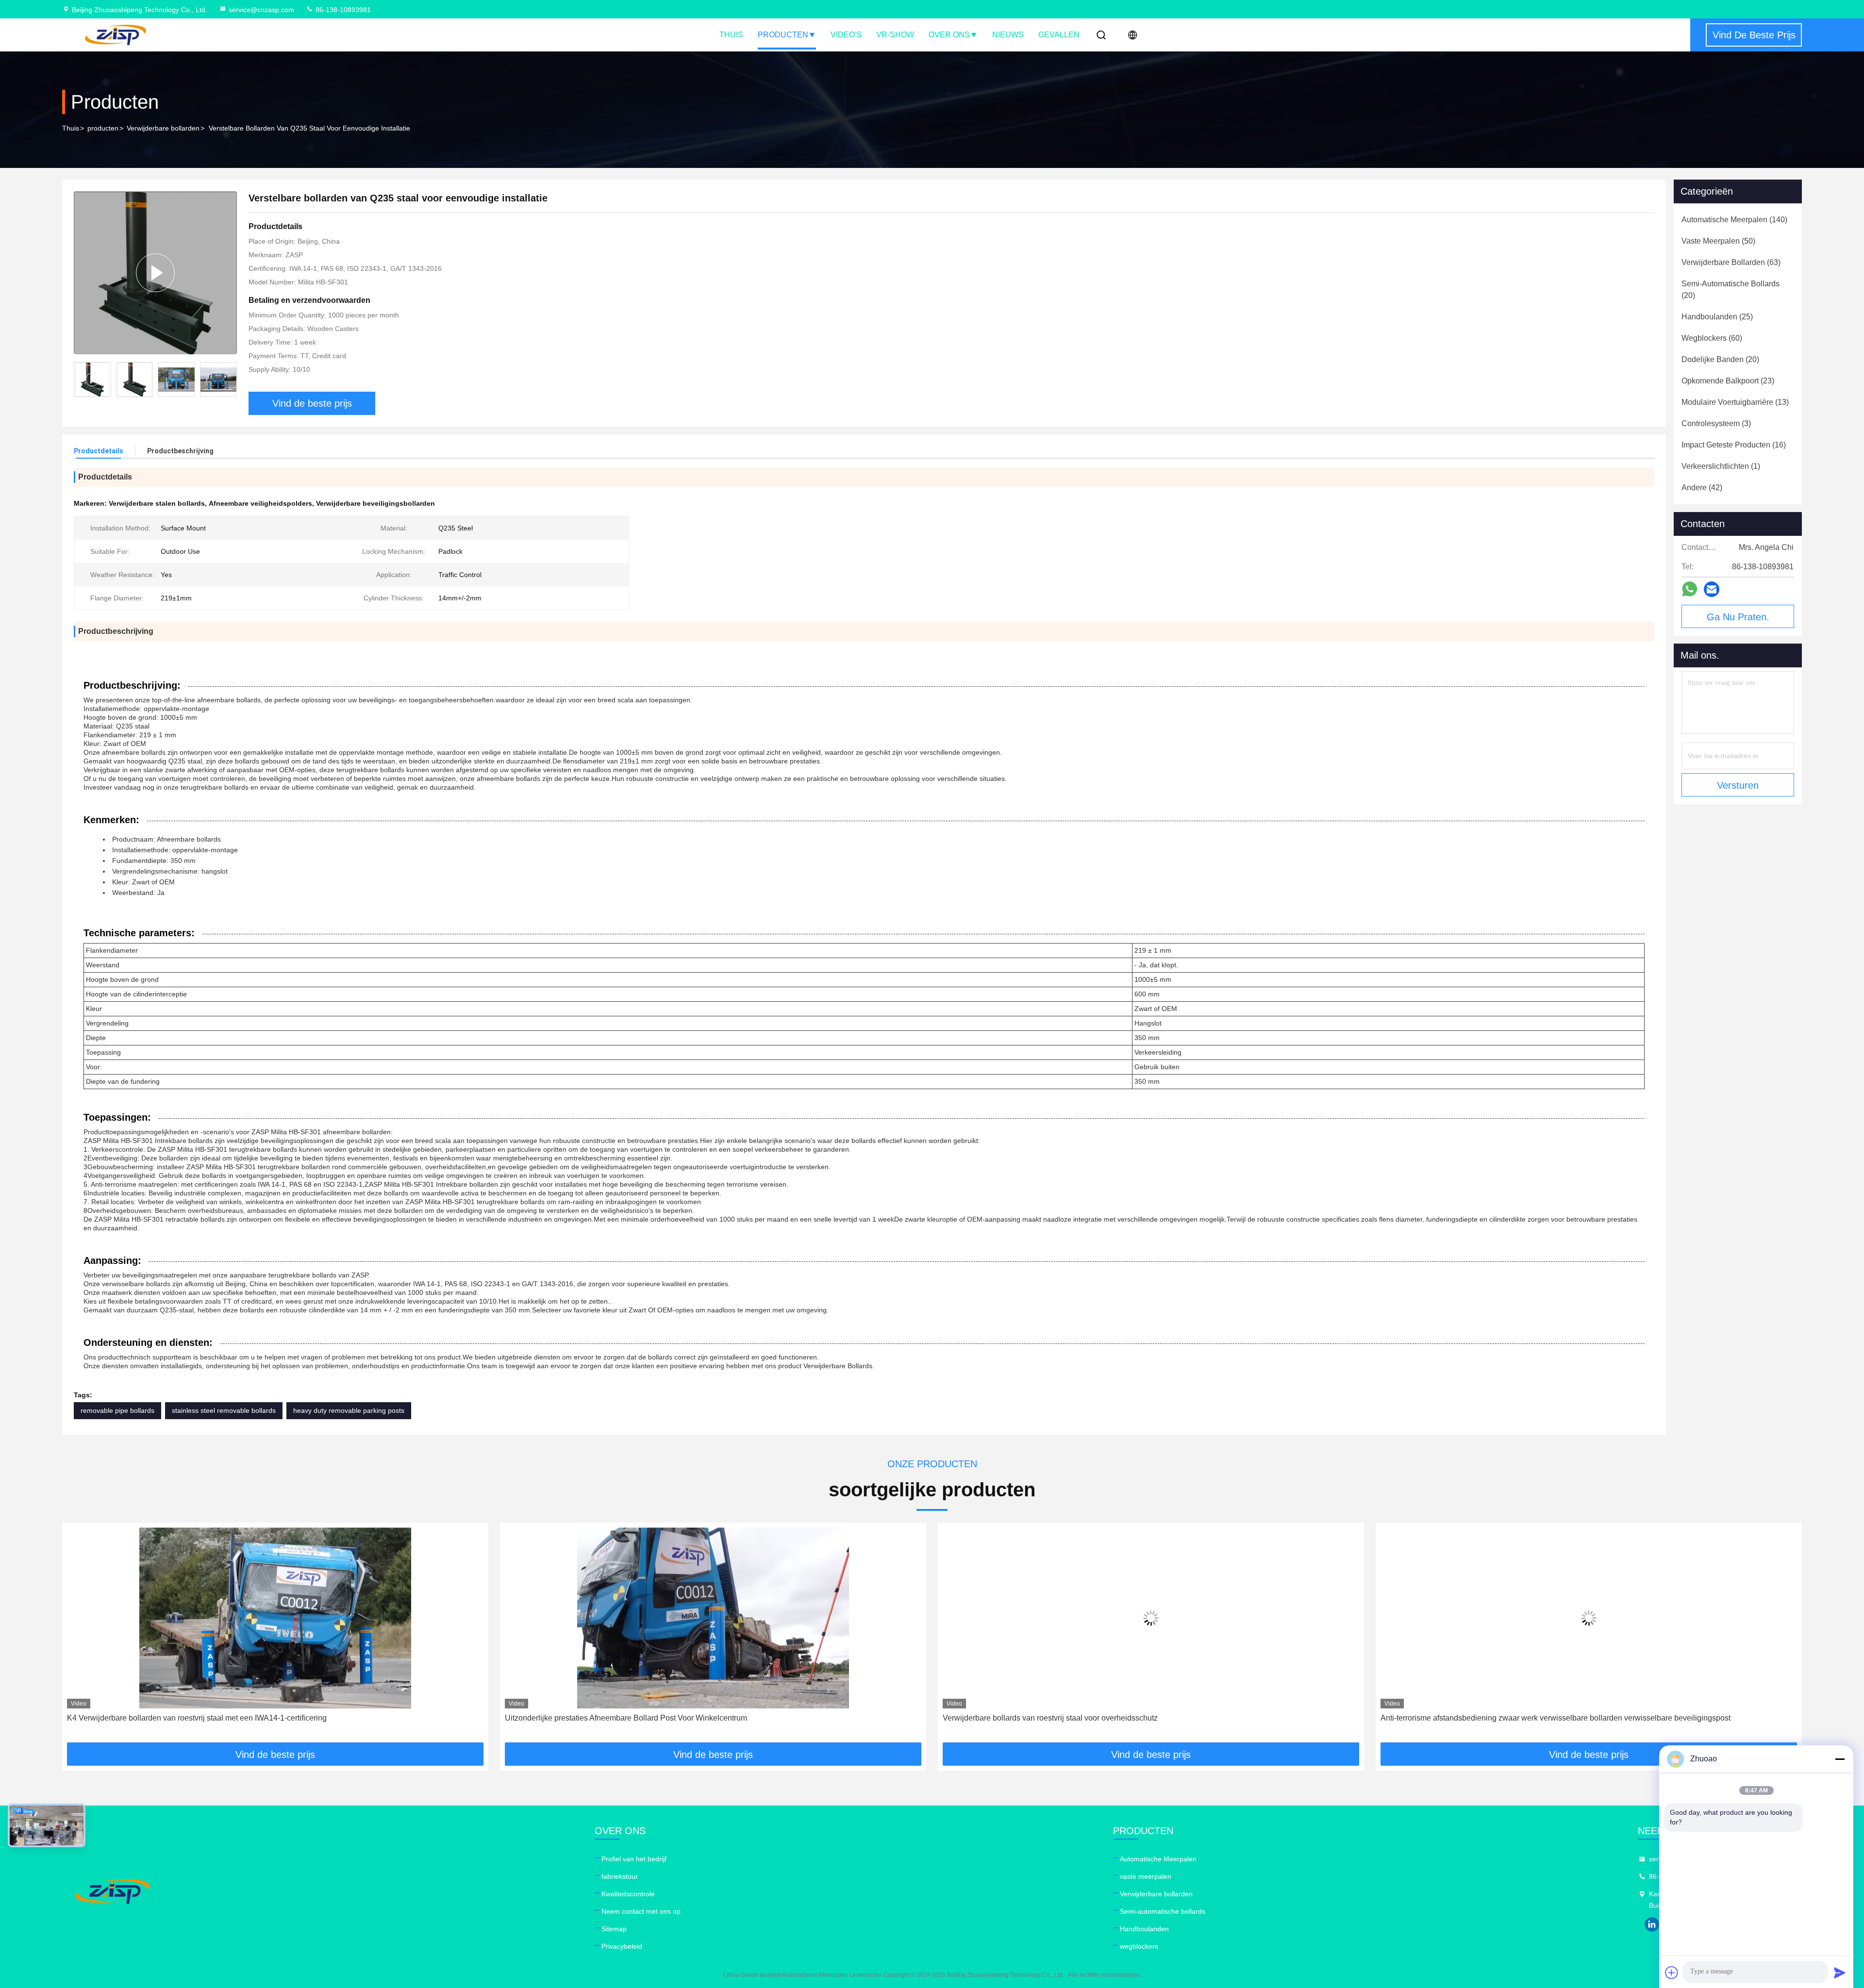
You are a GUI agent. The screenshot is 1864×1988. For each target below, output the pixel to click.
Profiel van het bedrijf (634, 1859)
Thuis (731, 35)
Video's (846, 35)
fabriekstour (620, 1876)
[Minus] (1840, 1759)
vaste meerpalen (1146, 1876)
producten (103, 128)
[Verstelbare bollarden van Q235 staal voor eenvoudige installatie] (155, 273)
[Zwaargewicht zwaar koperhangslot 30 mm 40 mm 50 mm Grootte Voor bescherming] (1589, 1618)
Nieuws (1008, 35)
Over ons (949, 35)
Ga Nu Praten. (1738, 617)
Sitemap (614, 1929)
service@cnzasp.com (261, 10)
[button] (230, 380)
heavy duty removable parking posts (349, 1410)
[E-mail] (1712, 589)
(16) (1734, 445)
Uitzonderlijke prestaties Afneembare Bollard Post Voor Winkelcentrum (188, 1718)
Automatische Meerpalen (1158, 1859)
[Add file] (1672, 1972)
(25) (1717, 317)
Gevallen (1059, 35)
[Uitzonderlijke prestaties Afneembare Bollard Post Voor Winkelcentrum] (275, 1618)
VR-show (895, 35)
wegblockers (1139, 1946)
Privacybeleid (622, 1946)
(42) (1702, 488)
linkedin (1652, 1924)
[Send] (1840, 1972)
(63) (1731, 262)
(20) (1731, 290)
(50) (1718, 241)
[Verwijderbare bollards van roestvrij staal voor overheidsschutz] (713, 1618)
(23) (1728, 381)
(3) (1716, 423)
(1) (1721, 466)
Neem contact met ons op (641, 1911)
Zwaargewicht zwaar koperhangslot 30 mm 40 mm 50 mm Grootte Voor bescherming (1525, 1718)
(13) (1735, 402)
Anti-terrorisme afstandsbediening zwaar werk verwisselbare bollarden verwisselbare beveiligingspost (1118, 1718)
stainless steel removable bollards (224, 1410)
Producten (783, 35)
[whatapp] (1689, 589)
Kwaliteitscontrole (628, 1894)
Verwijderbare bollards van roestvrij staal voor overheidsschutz (612, 1718)
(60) (1712, 338)
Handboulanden (1144, 1929)
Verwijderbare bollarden (163, 128)
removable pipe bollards (117, 1410)
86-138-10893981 (342, 10)
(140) (1734, 220)
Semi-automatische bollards (1163, 1911)
